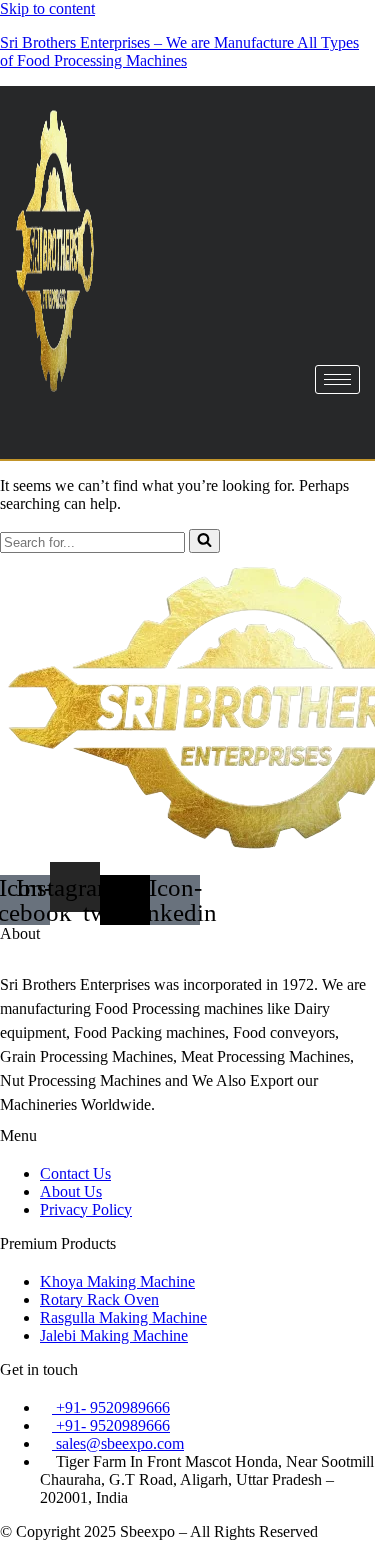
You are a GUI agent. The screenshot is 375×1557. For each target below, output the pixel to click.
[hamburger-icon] (337, 379)
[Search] (204, 541)
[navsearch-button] (55, 425)
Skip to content (47, 8)
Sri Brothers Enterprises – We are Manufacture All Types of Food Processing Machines (179, 51)
